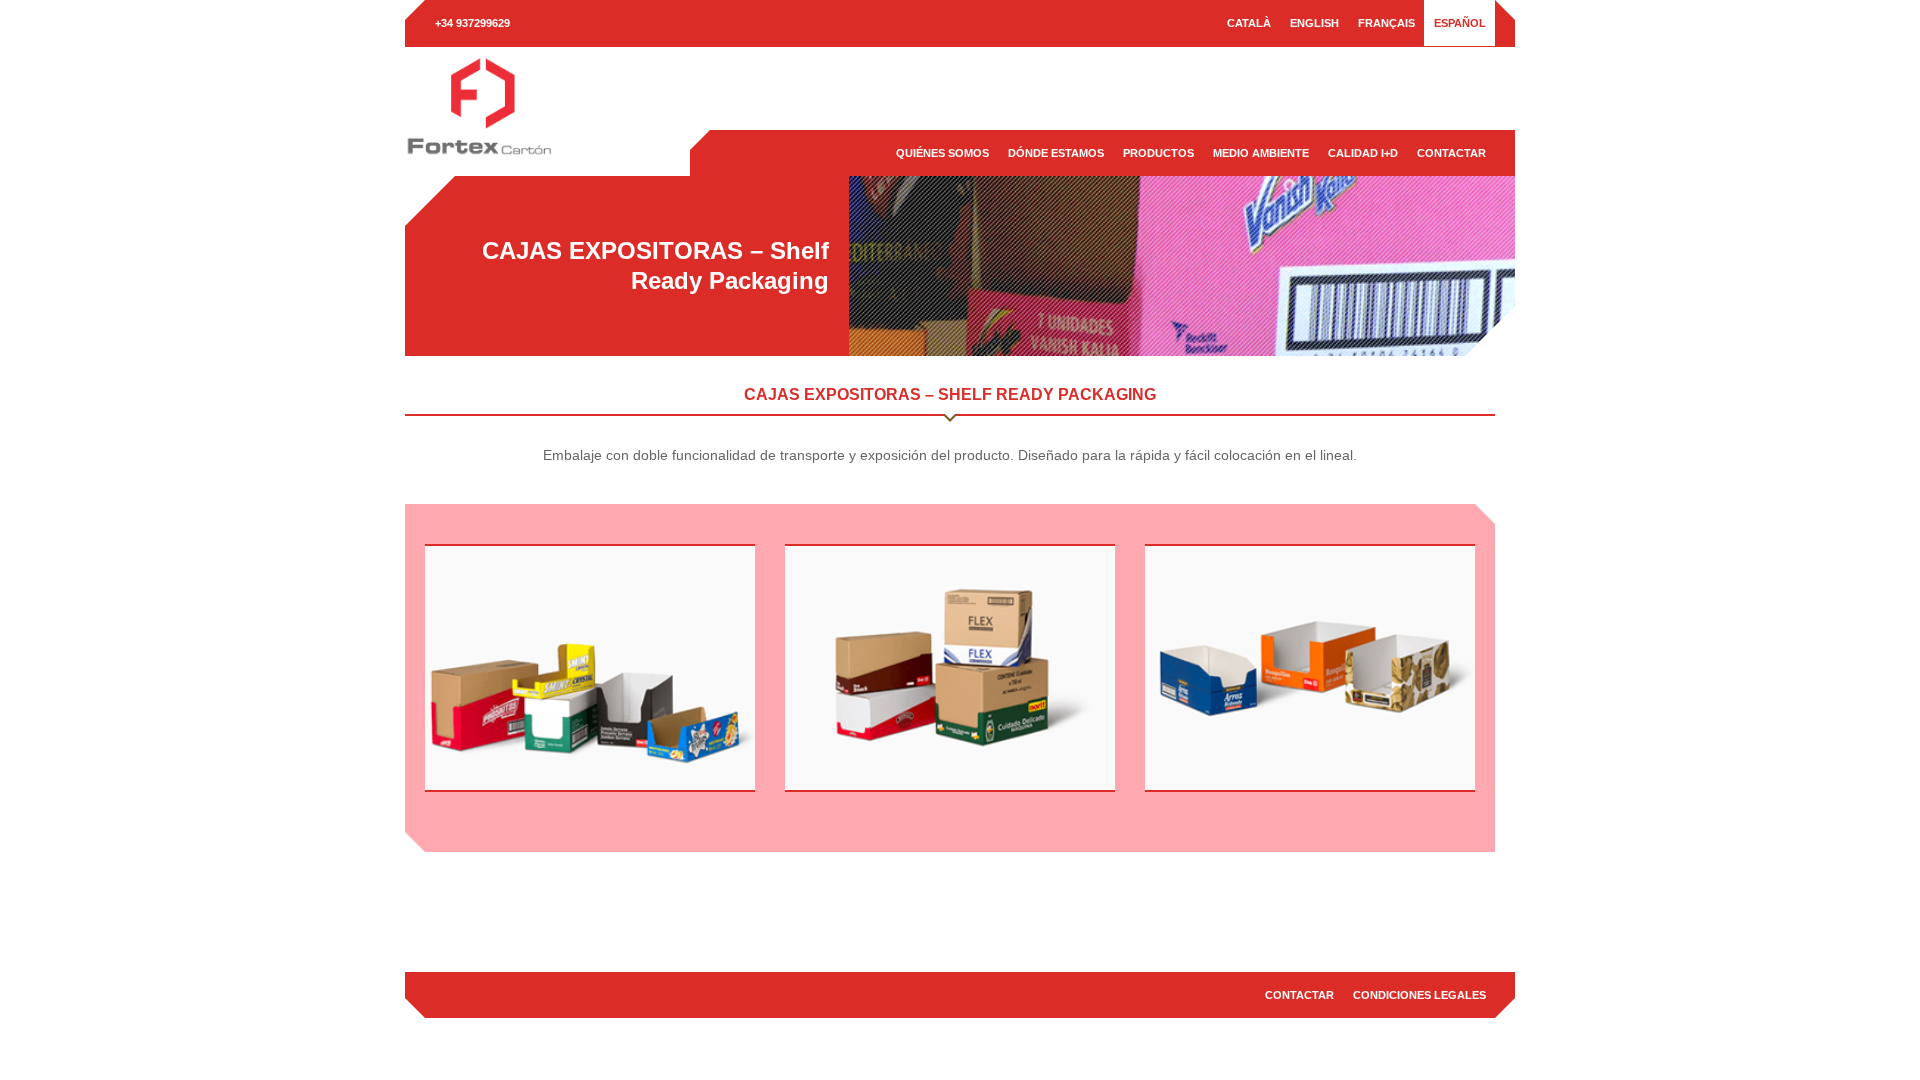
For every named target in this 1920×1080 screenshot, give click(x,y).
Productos (1158, 153)
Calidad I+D (1363, 153)
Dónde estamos (1056, 153)
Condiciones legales (1419, 995)
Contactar (1451, 153)
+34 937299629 (472, 23)
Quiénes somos (942, 153)
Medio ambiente (1261, 153)
